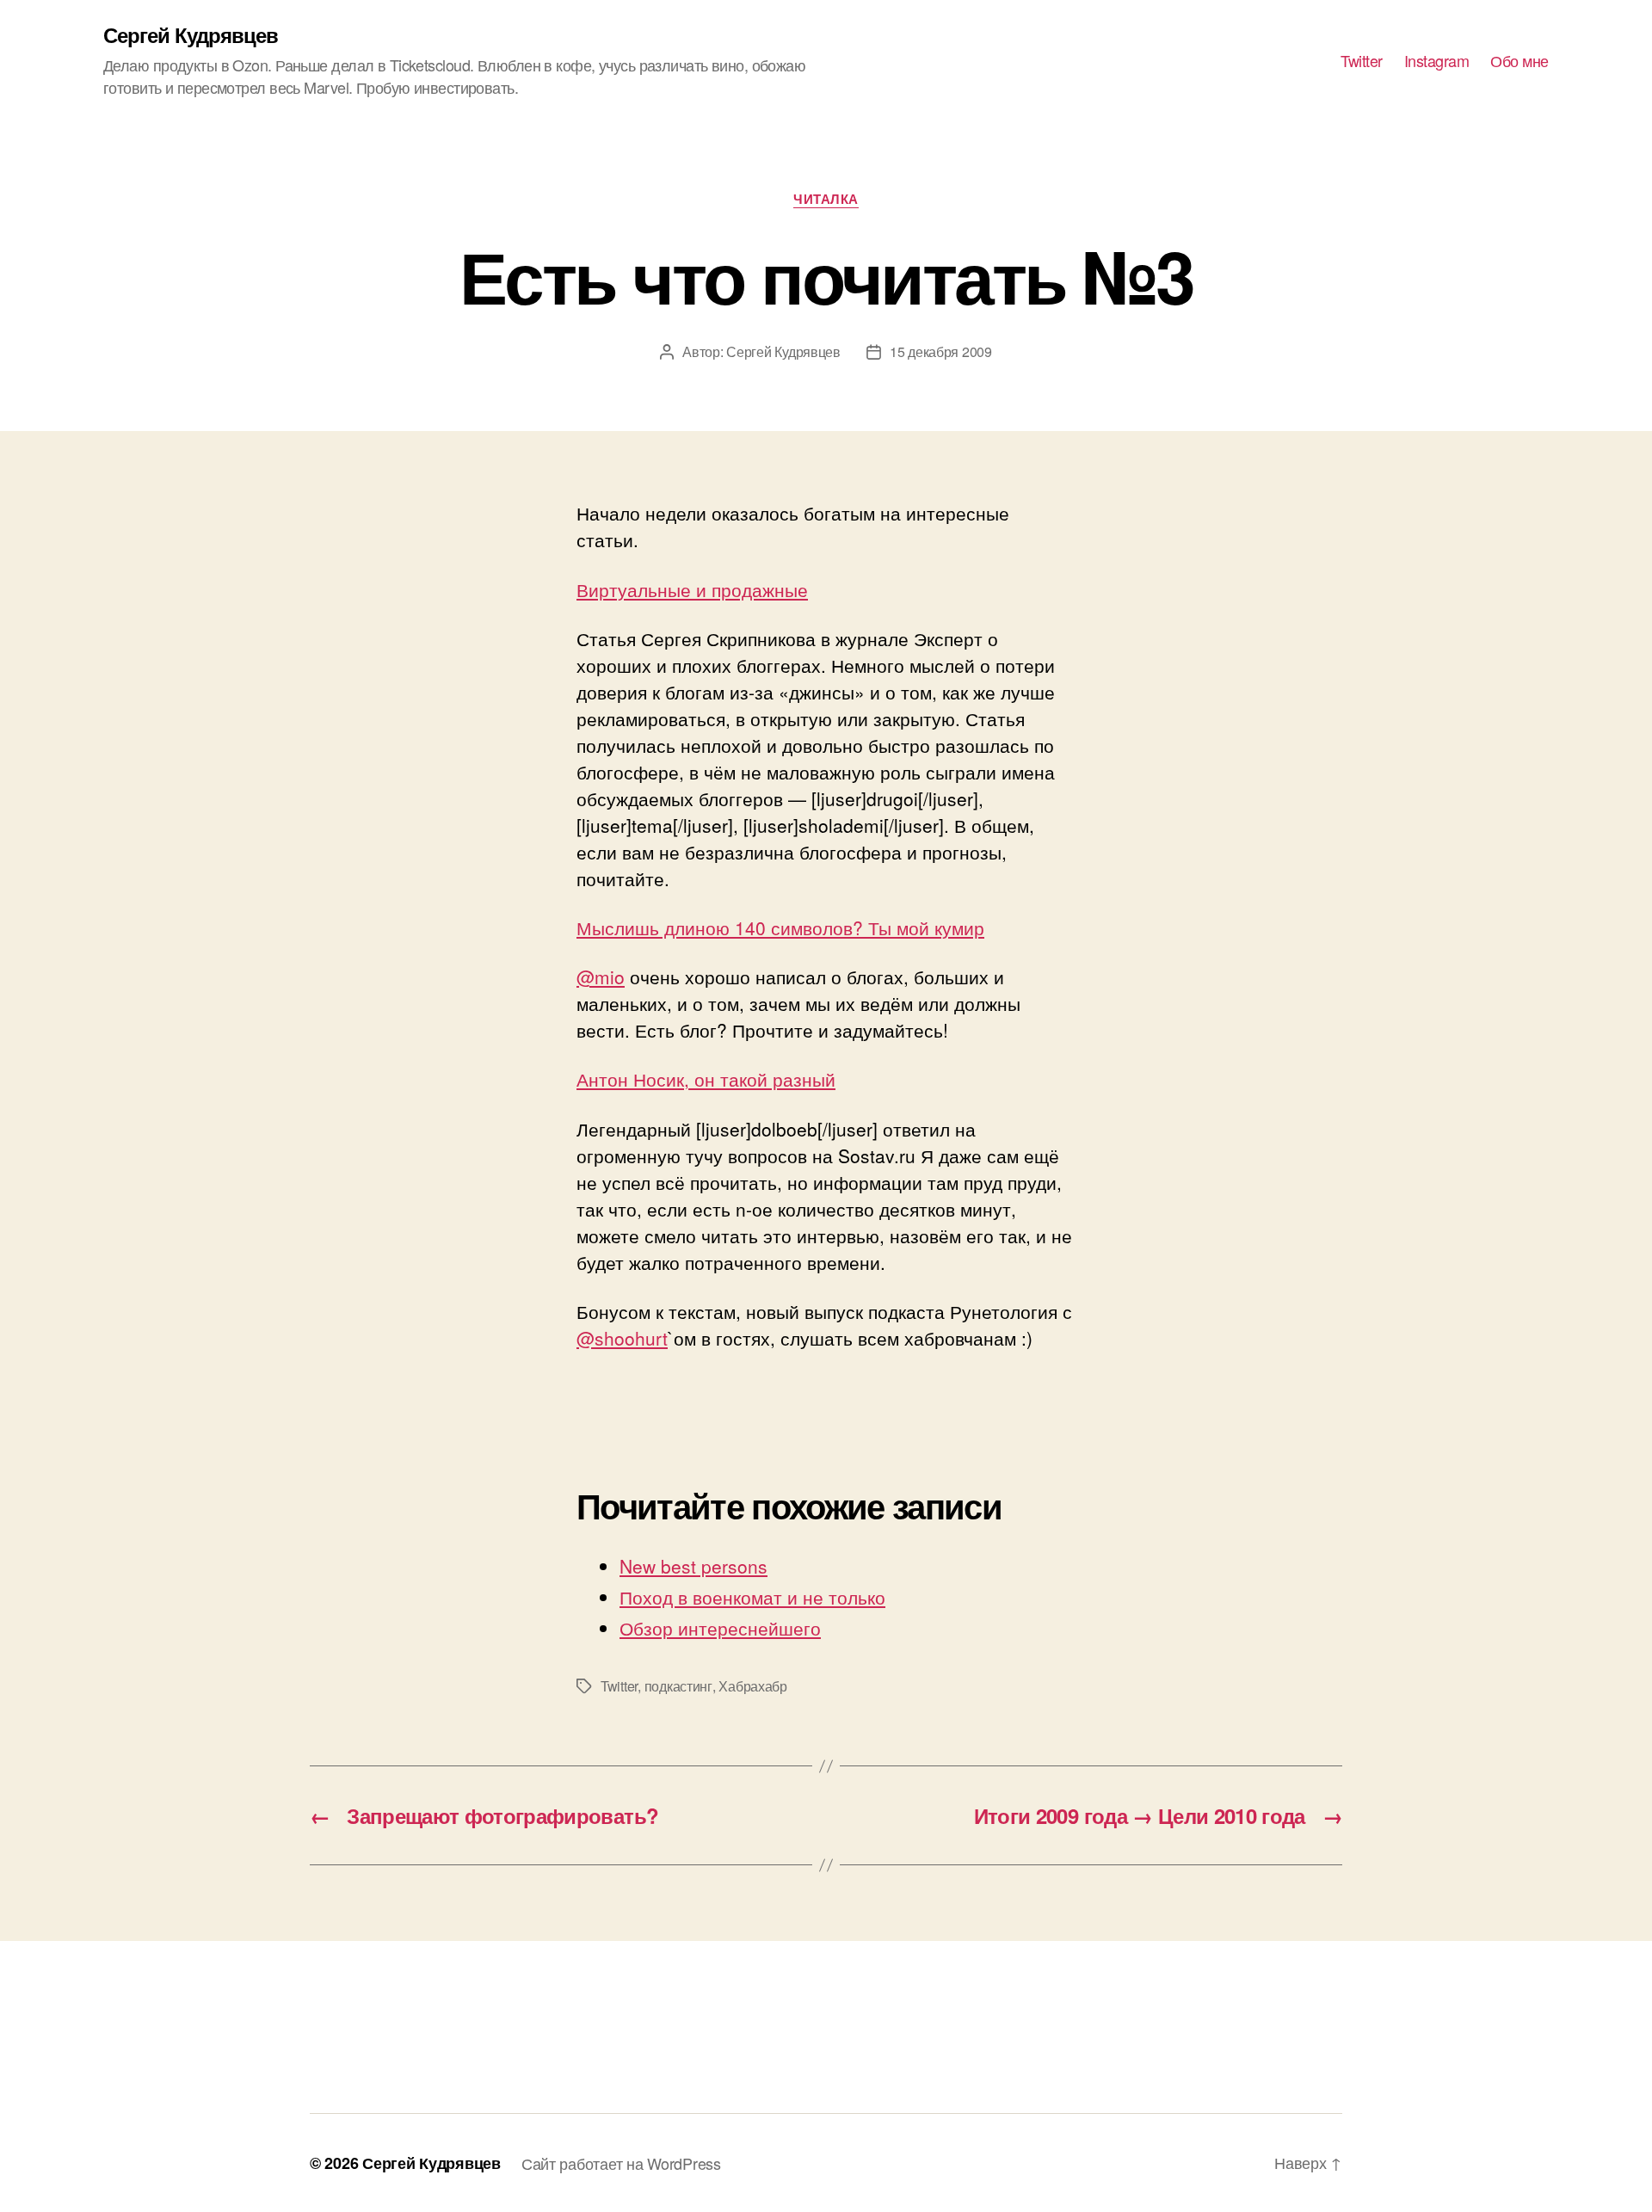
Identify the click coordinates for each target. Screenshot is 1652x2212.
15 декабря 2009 (941, 351)
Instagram (1437, 61)
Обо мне (1519, 61)
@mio (601, 977)
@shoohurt (622, 1338)
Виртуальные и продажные (692, 589)
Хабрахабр (753, 1686)
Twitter (1362, 61)
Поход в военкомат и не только (752, 1597)
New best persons (693, 1566)
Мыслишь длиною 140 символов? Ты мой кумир (780, 927)
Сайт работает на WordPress (621, 2163)
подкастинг (678, 1686)
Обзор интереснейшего (720, 1628)
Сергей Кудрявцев (191, 34)
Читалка (826, 200)
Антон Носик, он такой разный (706, 1079)
